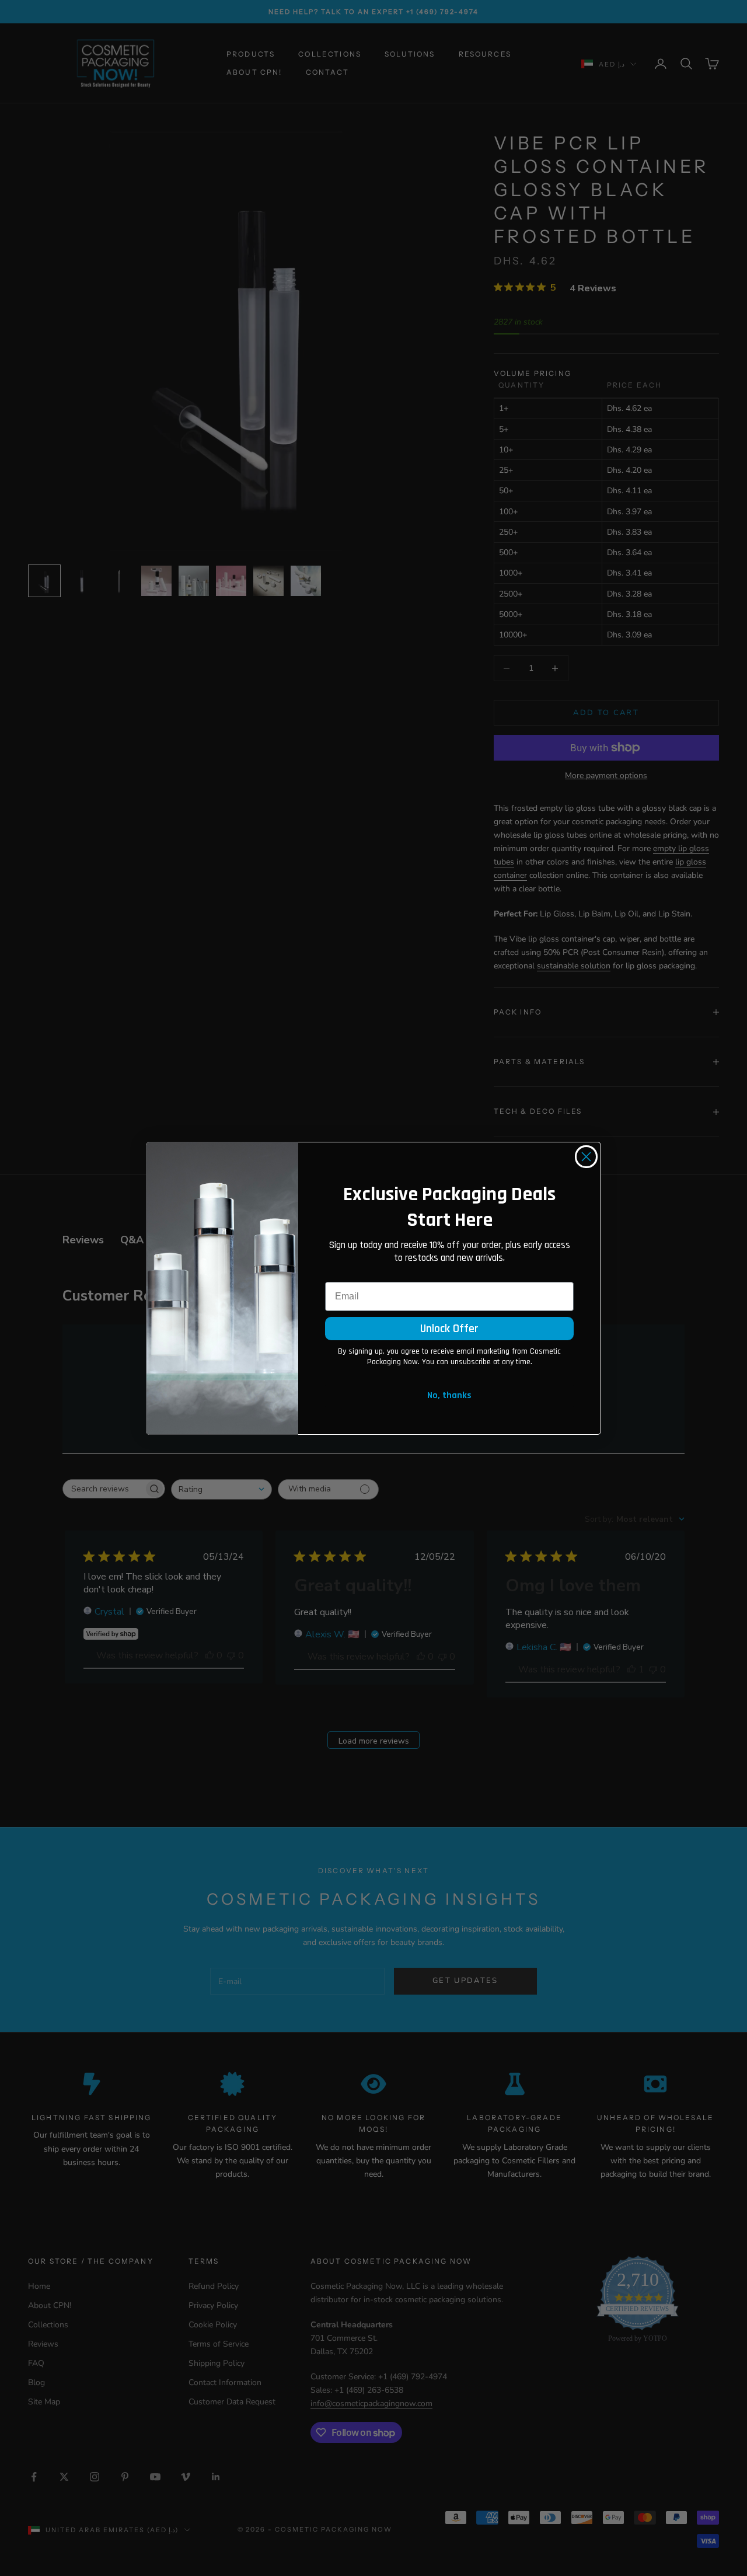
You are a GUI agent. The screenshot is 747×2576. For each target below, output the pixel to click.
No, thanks (449, 1395)
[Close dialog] (586, 1157)
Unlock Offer (449, 1329)
